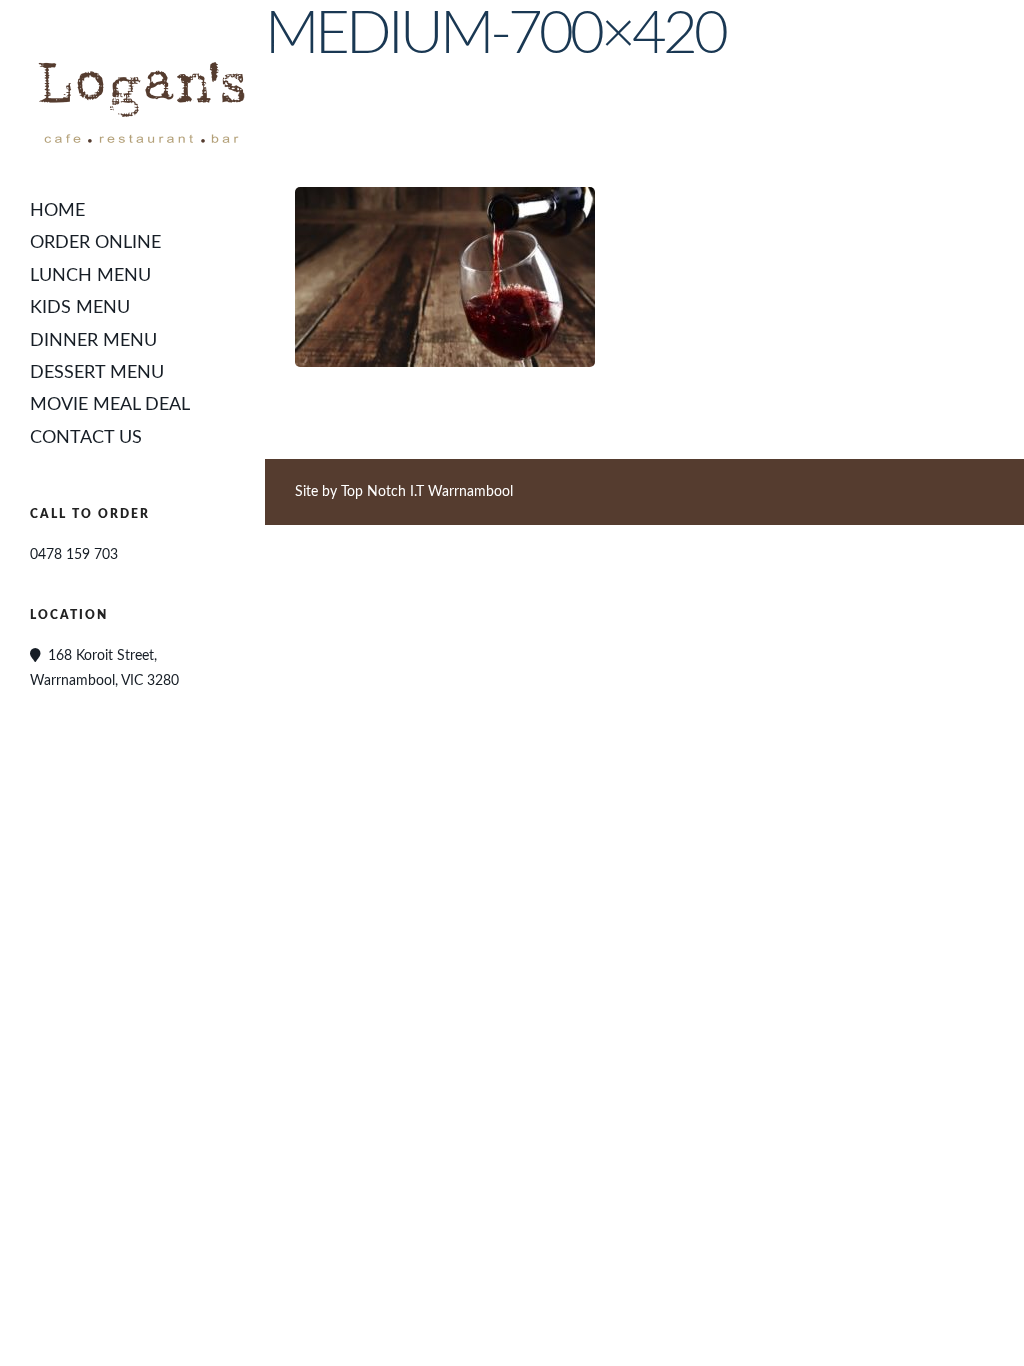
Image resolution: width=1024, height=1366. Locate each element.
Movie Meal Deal (110, 405)
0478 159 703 (74, 555)
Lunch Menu (90, 276)
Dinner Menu (93, 341)
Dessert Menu (97, 373)
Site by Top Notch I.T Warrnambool (404, 492)
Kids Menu (80, 308)
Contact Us (86, 438)
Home (57, 211)
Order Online (95, 243)
